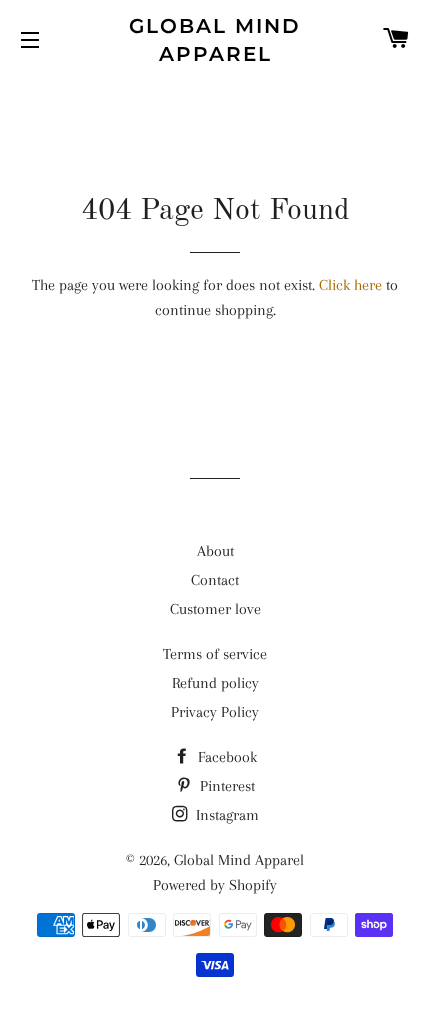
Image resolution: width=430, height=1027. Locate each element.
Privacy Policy (215, 712)
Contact (215, 580)
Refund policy (215, 683)
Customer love (215, 609)
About (215, 551)
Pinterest (225, 786)
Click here (350, 285)
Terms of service (215, 654)
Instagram (225, 815)
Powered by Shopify (215, 885)
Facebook (225, 757)
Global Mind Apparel (215, 40)
